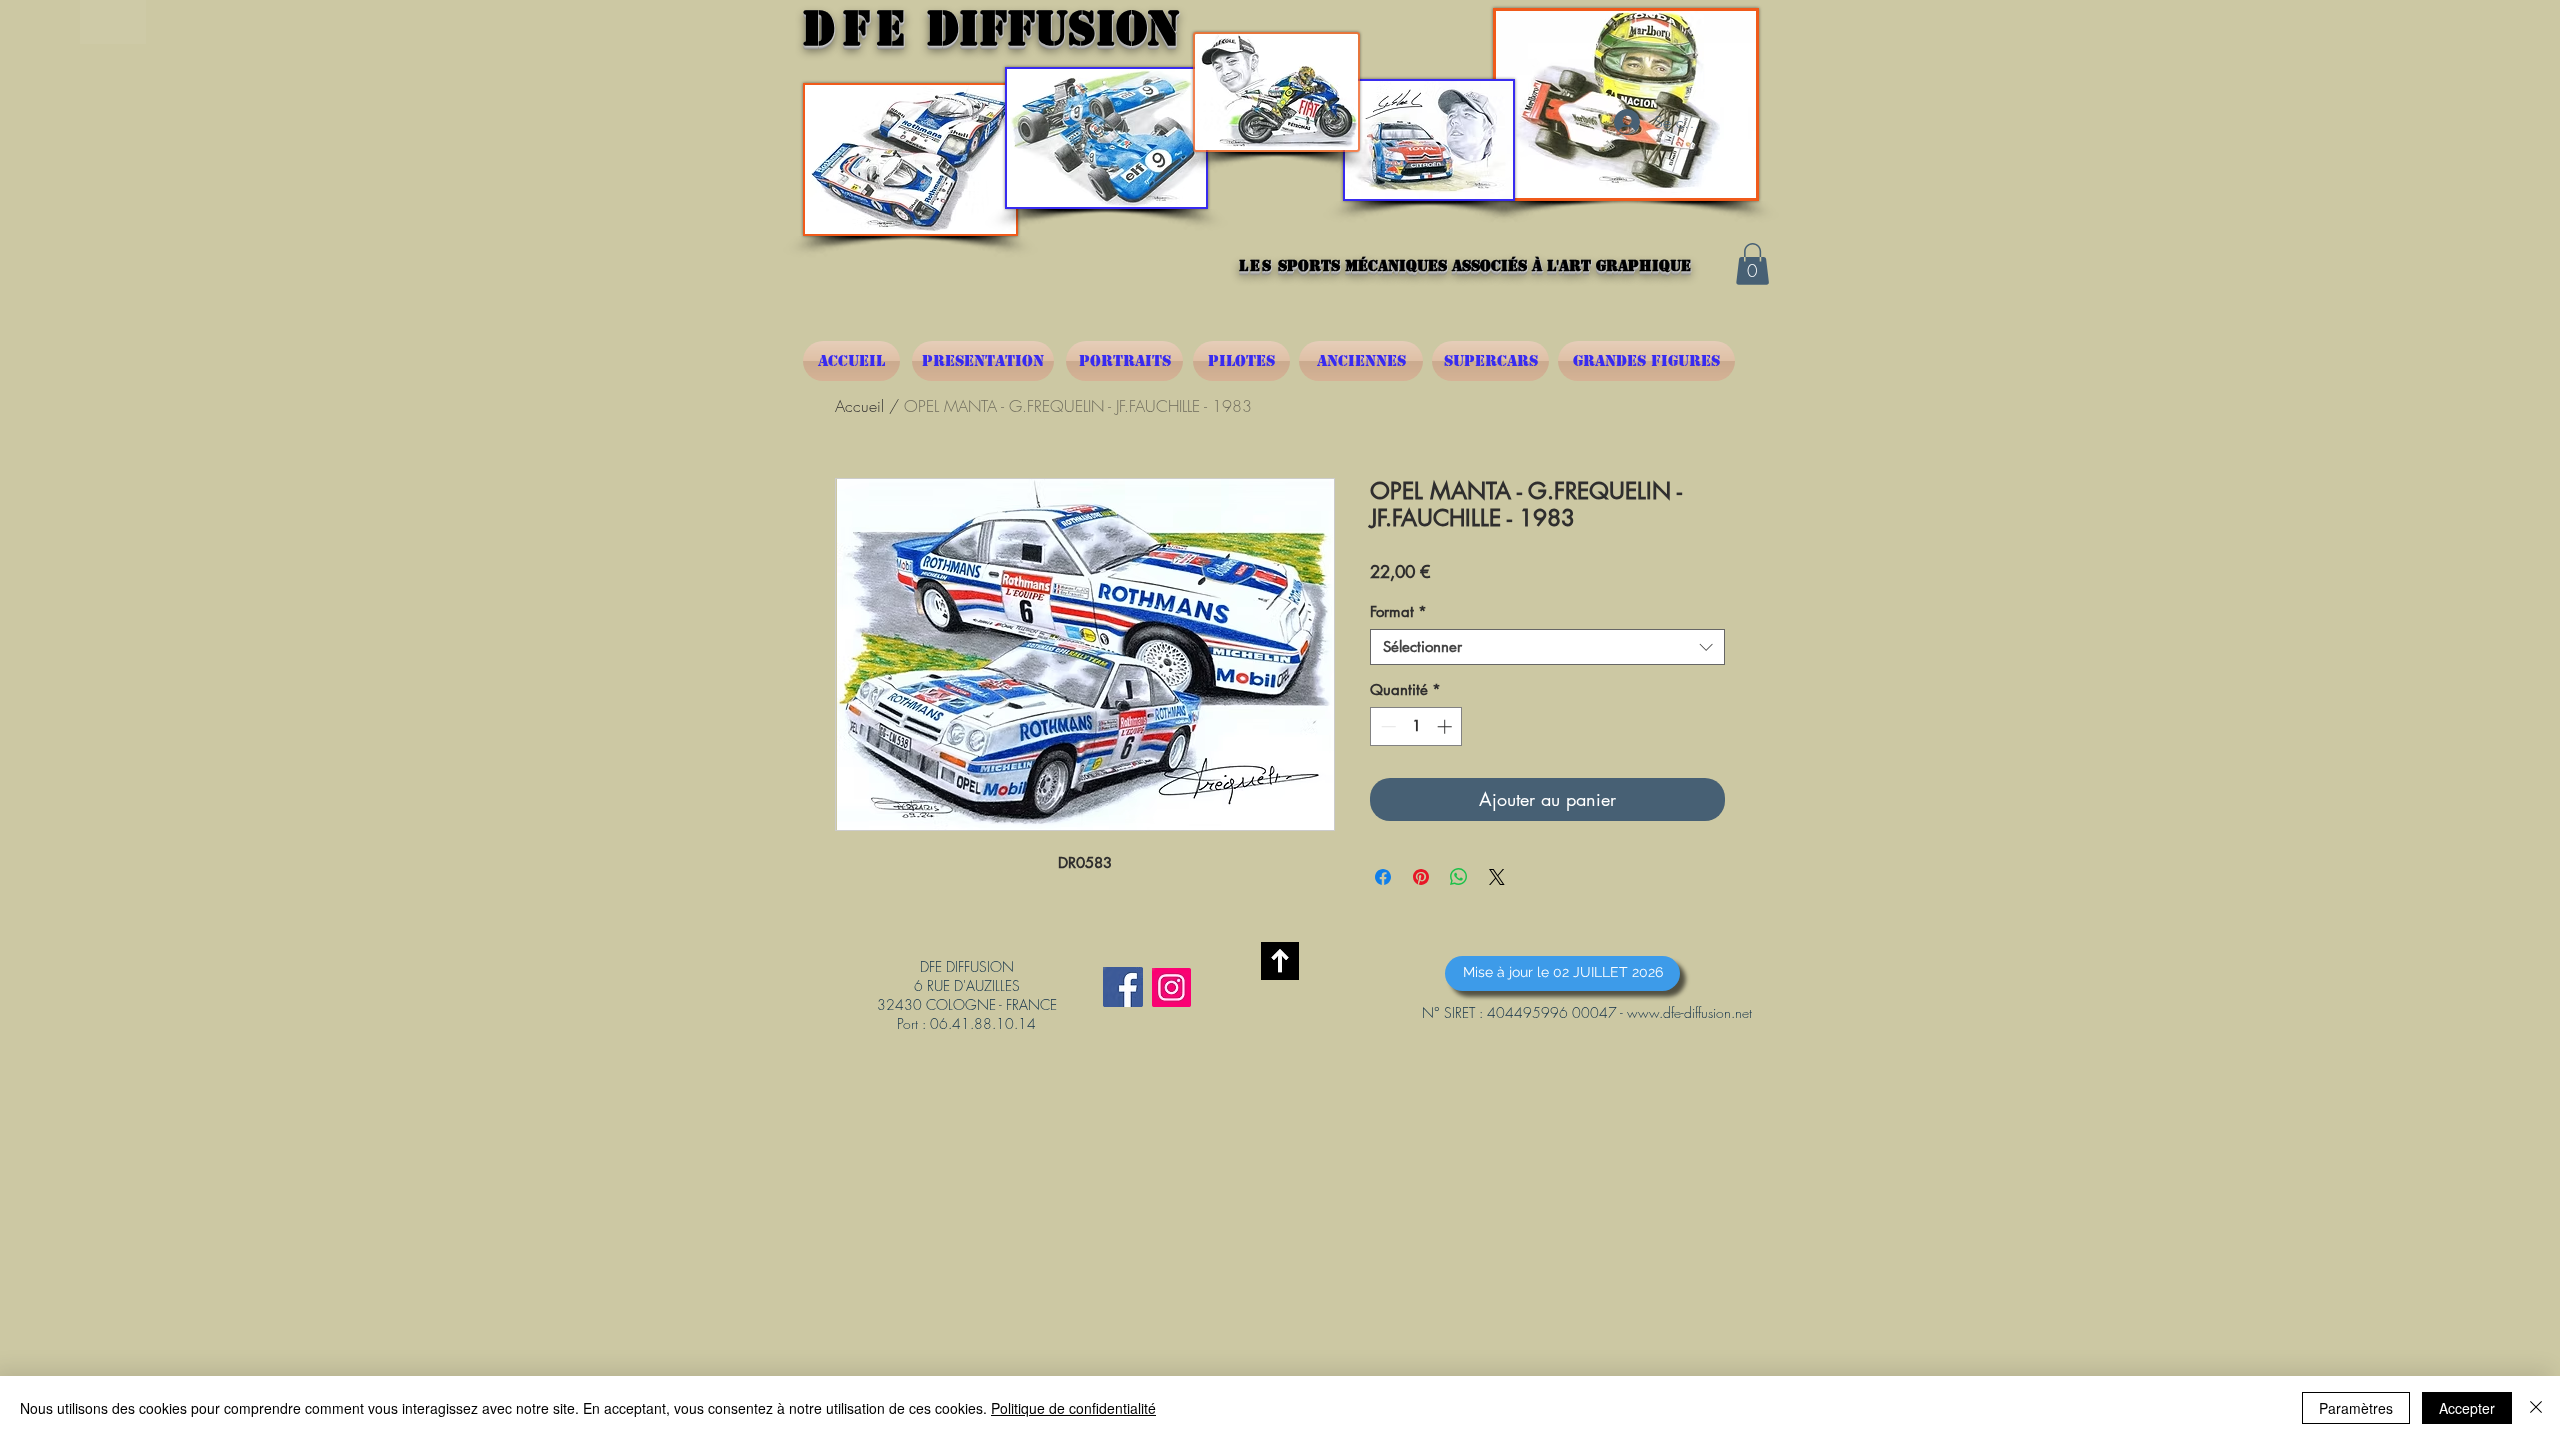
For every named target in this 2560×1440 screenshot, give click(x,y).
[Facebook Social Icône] (1123, 987)
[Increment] (1446, 726)
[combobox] (1547, 647)
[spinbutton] (1416, 726)
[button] (1752, 264)
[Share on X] (1497, 877)
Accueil (859, 406)
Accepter (2467, 1408)
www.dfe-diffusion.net (1689, 1012)
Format (1398, 612)
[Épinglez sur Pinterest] (1421, 877)
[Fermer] (2536, 1408)
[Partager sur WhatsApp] (1459, 877)
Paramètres (2356, 1408)
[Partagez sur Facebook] (1383, 877)
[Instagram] (1171, 987)
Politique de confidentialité (1073, 1408)
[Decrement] (1386, 726)
